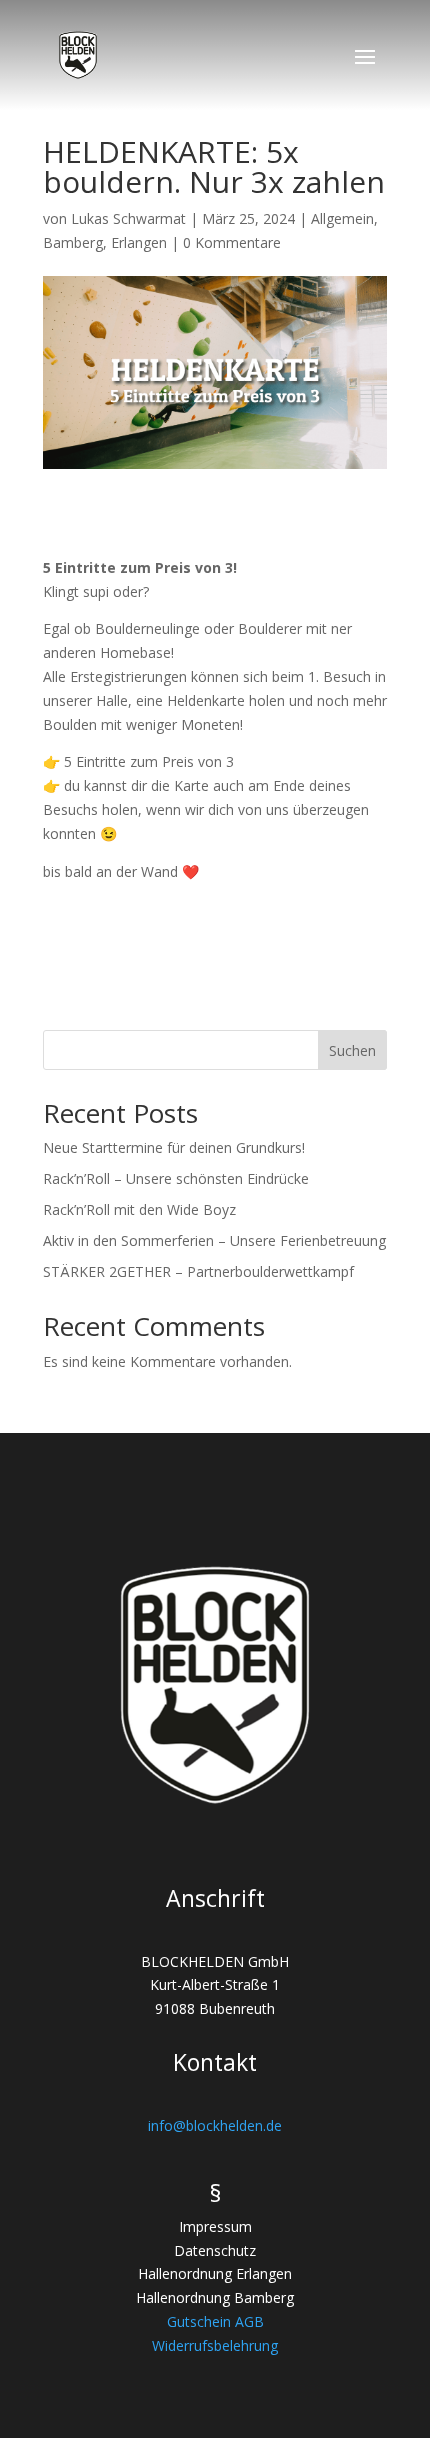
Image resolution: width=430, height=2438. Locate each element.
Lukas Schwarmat (128, 218)
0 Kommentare (232, 242)
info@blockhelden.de (215, 2125)
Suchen (352, 1050)
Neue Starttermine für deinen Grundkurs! (174, 1147)
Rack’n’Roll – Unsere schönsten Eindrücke (176, 1178)
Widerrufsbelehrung (215, 2345)
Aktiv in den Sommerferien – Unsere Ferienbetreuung (214, 1240)
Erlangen (139, 242)
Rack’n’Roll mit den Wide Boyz (139, 1209)
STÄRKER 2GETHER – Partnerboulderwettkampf (198, 1271)
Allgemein (342, 218)
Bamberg (73, 242)
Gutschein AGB (215, 2321)
